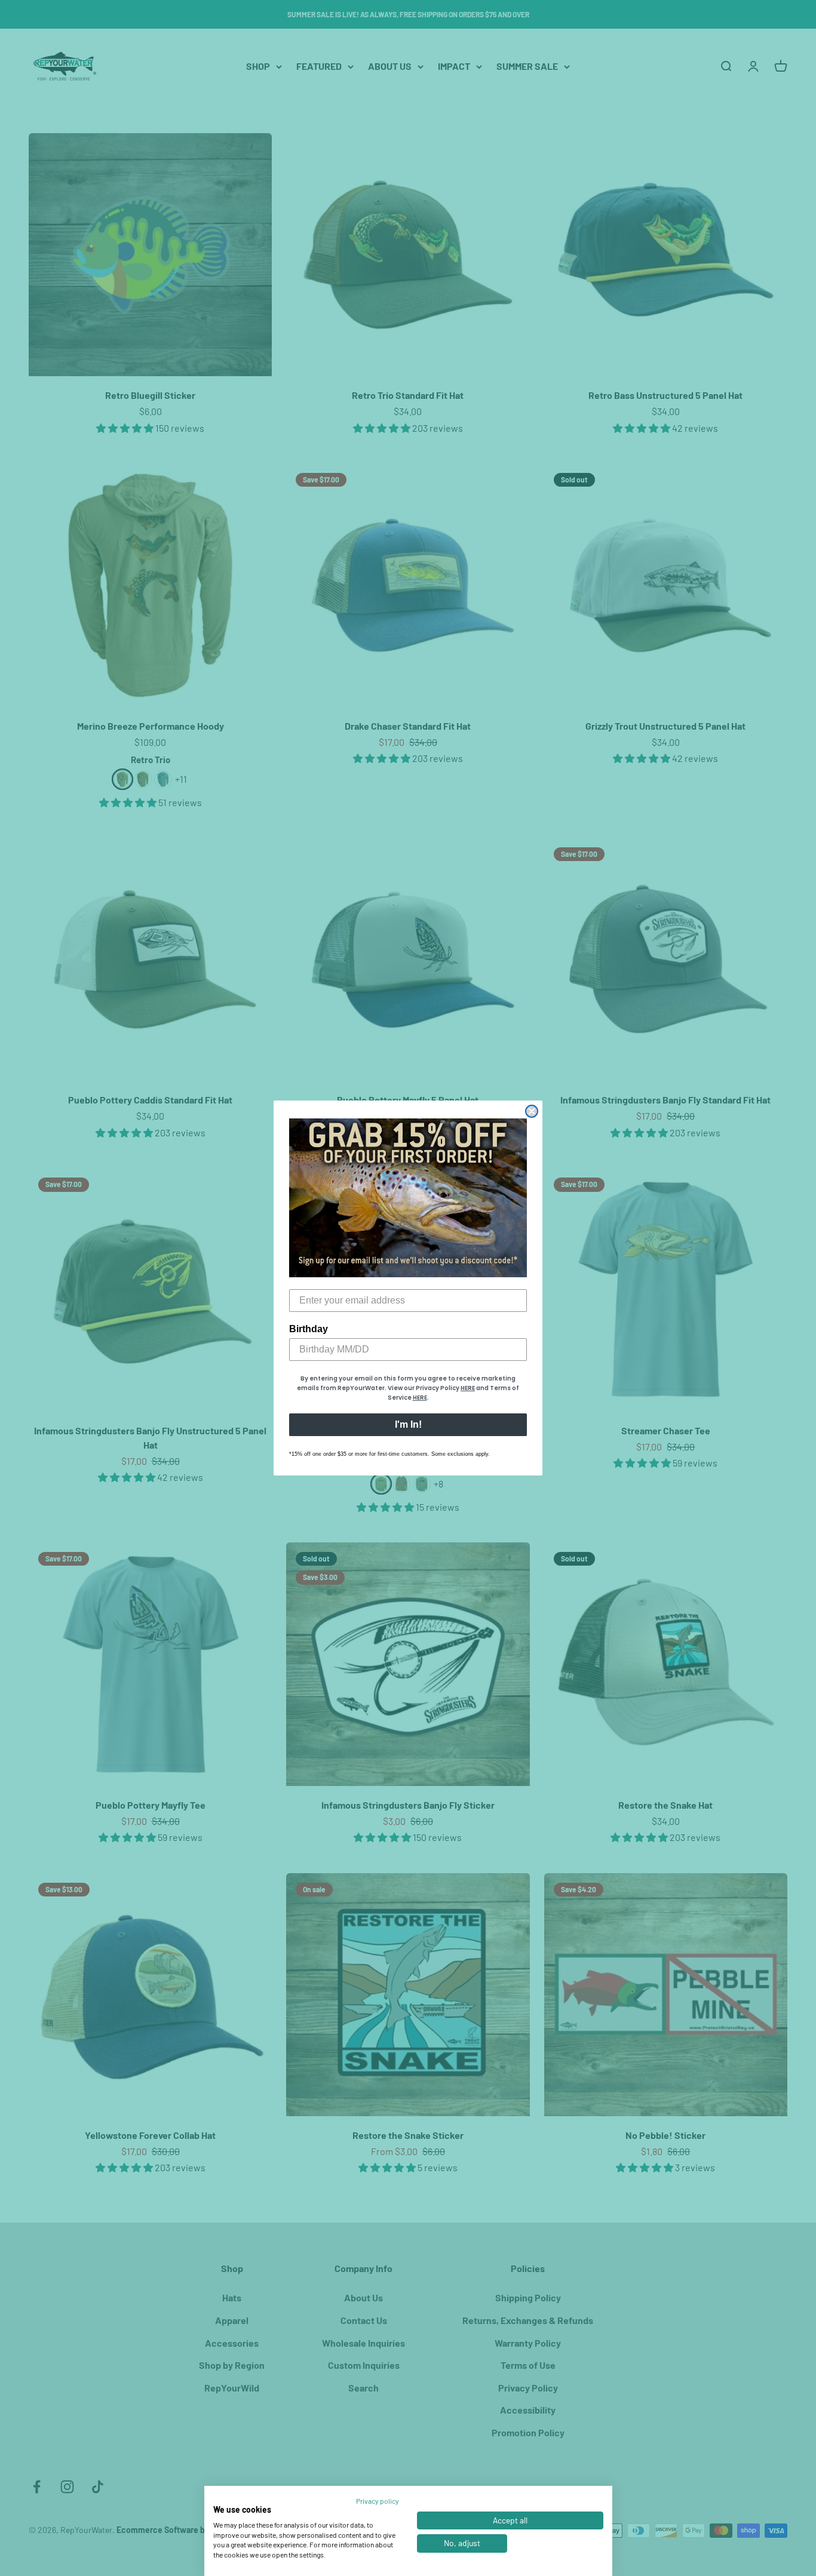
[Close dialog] (532, 1111)
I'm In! (408, 1424)
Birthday (309, 1329)
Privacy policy (378, 2501)
